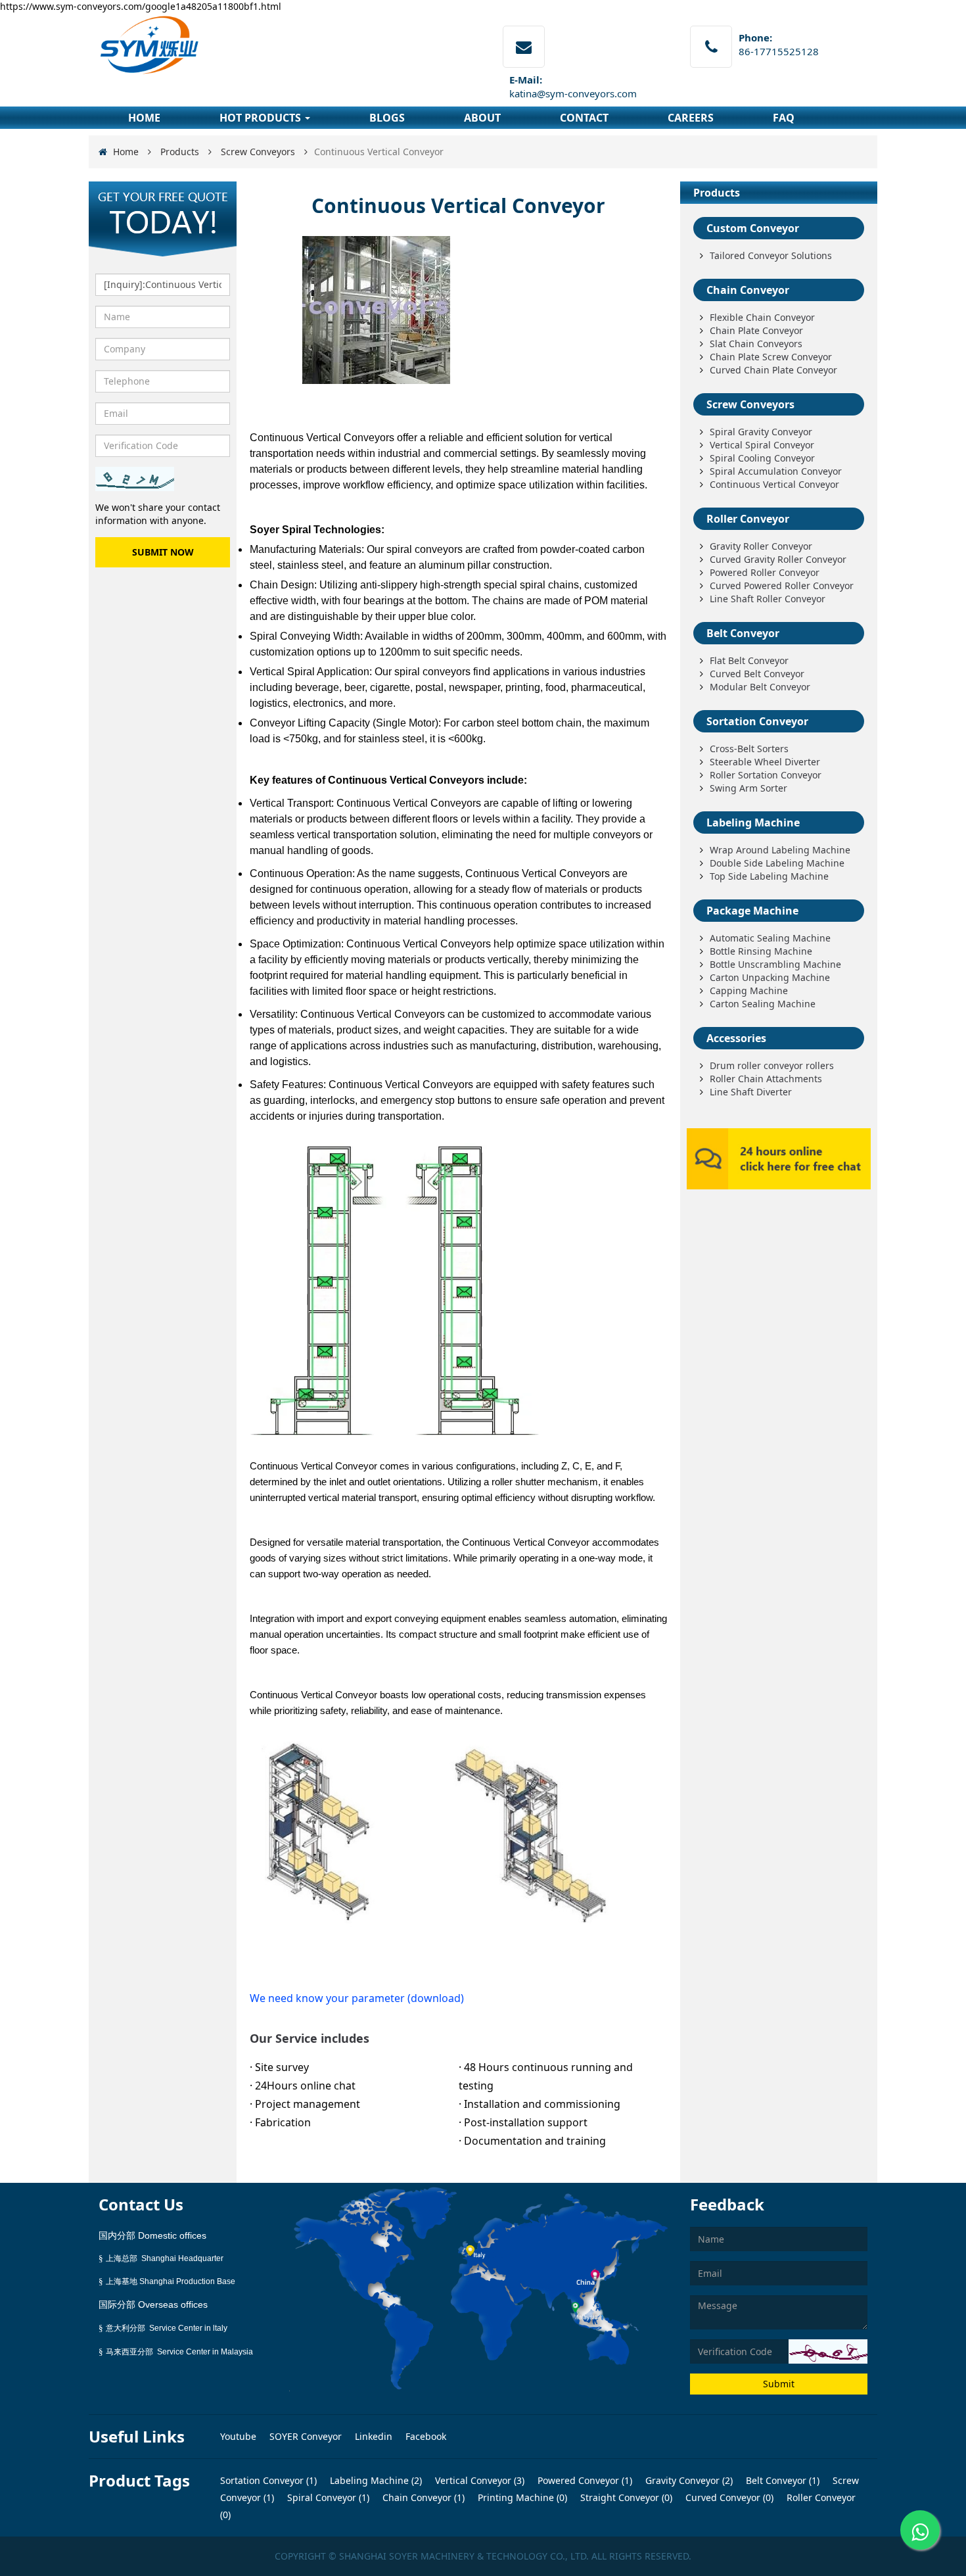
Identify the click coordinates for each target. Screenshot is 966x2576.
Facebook (426, 2436)
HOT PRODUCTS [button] (262, 118)
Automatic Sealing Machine (770, 938)
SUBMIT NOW (163, 552)
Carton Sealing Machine (763, 1004)
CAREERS (691, 118)
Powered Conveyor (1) (584, 2480)
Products (180, 152)
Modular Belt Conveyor (760, 687)
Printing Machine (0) (521, 2497)
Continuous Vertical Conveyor (774, 484)
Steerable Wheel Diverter (765, 762)
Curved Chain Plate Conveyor (773, 370)
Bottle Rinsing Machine (761, 951)
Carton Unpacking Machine (770, 977)
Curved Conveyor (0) (728, 2497)
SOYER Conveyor (307, 2436)
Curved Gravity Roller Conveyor (778, 559)
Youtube (240, 2436)
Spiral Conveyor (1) (327, 2497)
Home (126, 152)
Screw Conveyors (258, 152)
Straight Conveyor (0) (625, 2497)
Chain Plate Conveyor (756, 330)
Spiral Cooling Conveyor (762, 458)
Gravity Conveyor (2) (688, 2480)
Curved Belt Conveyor (757, 674)
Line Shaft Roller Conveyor (768, 599)
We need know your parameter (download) (357, 1998)
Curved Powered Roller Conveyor (782, 585)
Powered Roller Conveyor (765, 572)
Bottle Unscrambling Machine (775, 964)
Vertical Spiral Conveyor (762, 445)
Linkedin (375, 2436)
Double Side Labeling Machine (777, 863)
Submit (779, 2384)
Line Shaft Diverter (751, 1092)
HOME (144, 118)
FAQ (784, 118)
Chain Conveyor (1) (422, 2497)
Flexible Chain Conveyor (762, 317)
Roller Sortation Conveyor (766, 775)
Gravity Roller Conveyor (761, 546)
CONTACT (584, 118)
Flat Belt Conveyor (749, 660)
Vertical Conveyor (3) (478, 2480)
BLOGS (387, 118)
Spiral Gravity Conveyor (761, 432)
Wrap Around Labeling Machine (780, 850)
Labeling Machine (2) (375, 2480)
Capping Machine (749, 990)
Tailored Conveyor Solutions (771, 255)
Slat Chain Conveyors (756, 344)
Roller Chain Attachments (766, 1079)
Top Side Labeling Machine (769, 876)
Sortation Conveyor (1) (268, 2480)
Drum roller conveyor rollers (772, 1065)
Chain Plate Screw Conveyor (771, 357)
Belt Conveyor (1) (781, 2480)
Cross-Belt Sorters (749, 749)
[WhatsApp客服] (920, 2530)
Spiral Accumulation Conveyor (776, 471)
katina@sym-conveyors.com (573, 93)
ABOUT (482, 118)
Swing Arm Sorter (748, 788)
